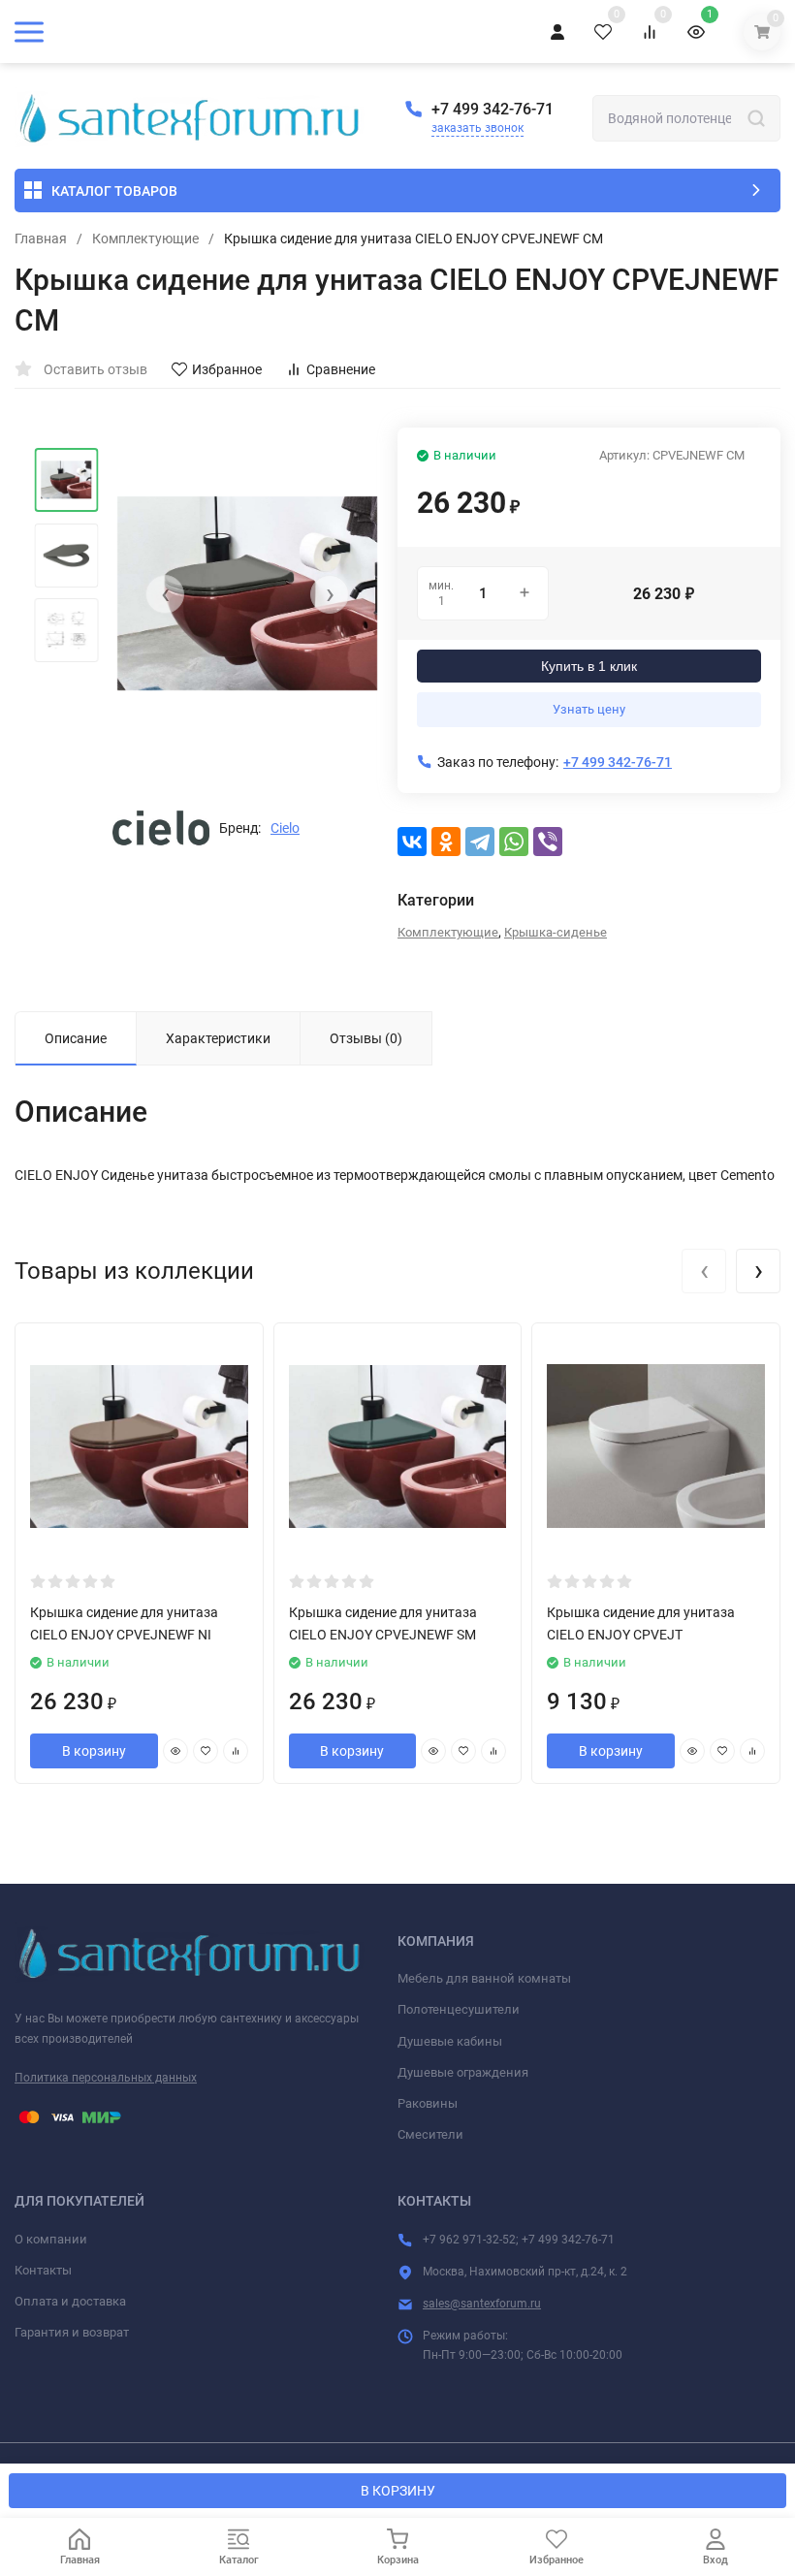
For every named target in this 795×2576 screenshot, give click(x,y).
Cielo (285, 828)
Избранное (227, 369)
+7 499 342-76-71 (493, 109)
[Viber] (548, 842)
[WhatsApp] (514, 842)
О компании (51, 2239)
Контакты (43, 2270)
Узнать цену (589, 709)
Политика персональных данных (106, 2078)
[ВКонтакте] (412, 842)
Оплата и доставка (70, 2301)
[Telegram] (480, 842)
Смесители (430, 2134)
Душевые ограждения (463, 2072)
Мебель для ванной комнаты (484, 1978)
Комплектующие (145, 239)
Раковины (428, 2103)
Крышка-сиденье (556, 932)
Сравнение (341, 369)
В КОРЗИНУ (398, 2491)
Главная (41, 239)
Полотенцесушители (459, 2009)
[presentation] (165, 594)
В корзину (94, 1751)
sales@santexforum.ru (482, 2304)
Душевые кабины (450, 2041)
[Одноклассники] (446, 842)
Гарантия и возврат (72, 2332)
